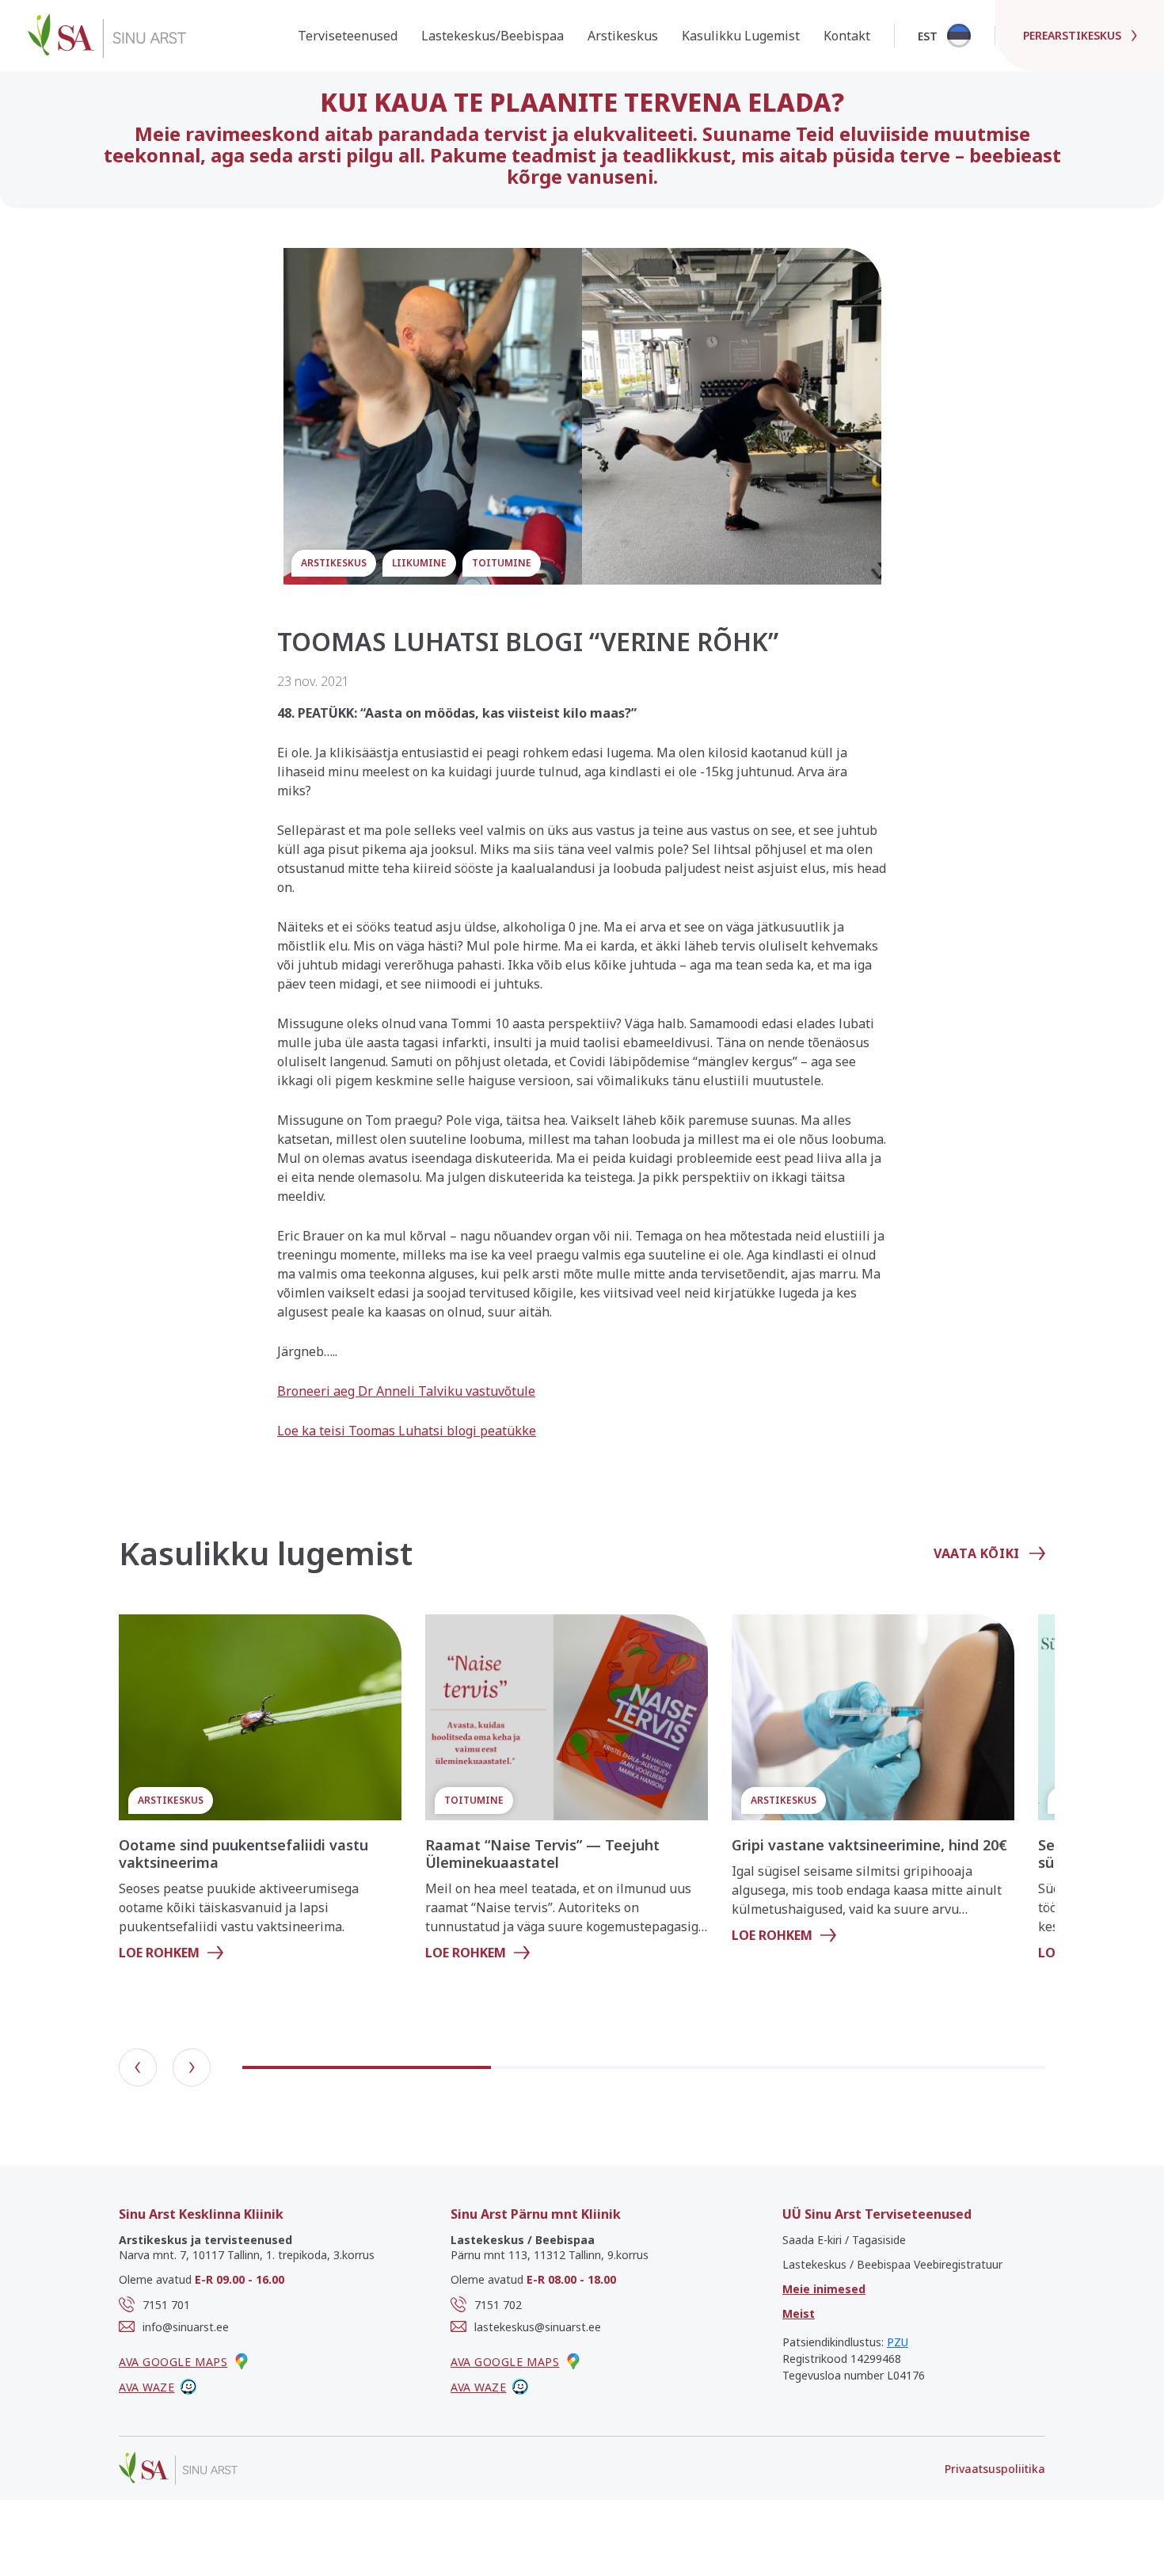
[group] (260, 1794)
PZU (898, 2342)
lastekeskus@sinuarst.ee (538, 2327)
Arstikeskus (623, 36)
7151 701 (166, 2305)
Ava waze (146, 2387)
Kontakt (847, 36)
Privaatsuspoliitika (995, 2469)
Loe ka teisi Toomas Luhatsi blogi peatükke (407, 1431)
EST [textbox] (928, 36)
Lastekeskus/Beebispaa (493, 36)
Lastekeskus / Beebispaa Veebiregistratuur (892, 2264)
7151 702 (498, 2305)
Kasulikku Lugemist (741, 36)
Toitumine (502, 563)
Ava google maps (173, 2362)
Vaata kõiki (977, 1553)
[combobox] (943, 36)
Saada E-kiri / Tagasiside (844, 2240)
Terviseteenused (348, 36)
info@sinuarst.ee (186, 2327)
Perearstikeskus (1072, 35)
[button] (138, 2067)
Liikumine (419, 563)
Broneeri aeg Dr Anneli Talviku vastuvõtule (406, 1391)
